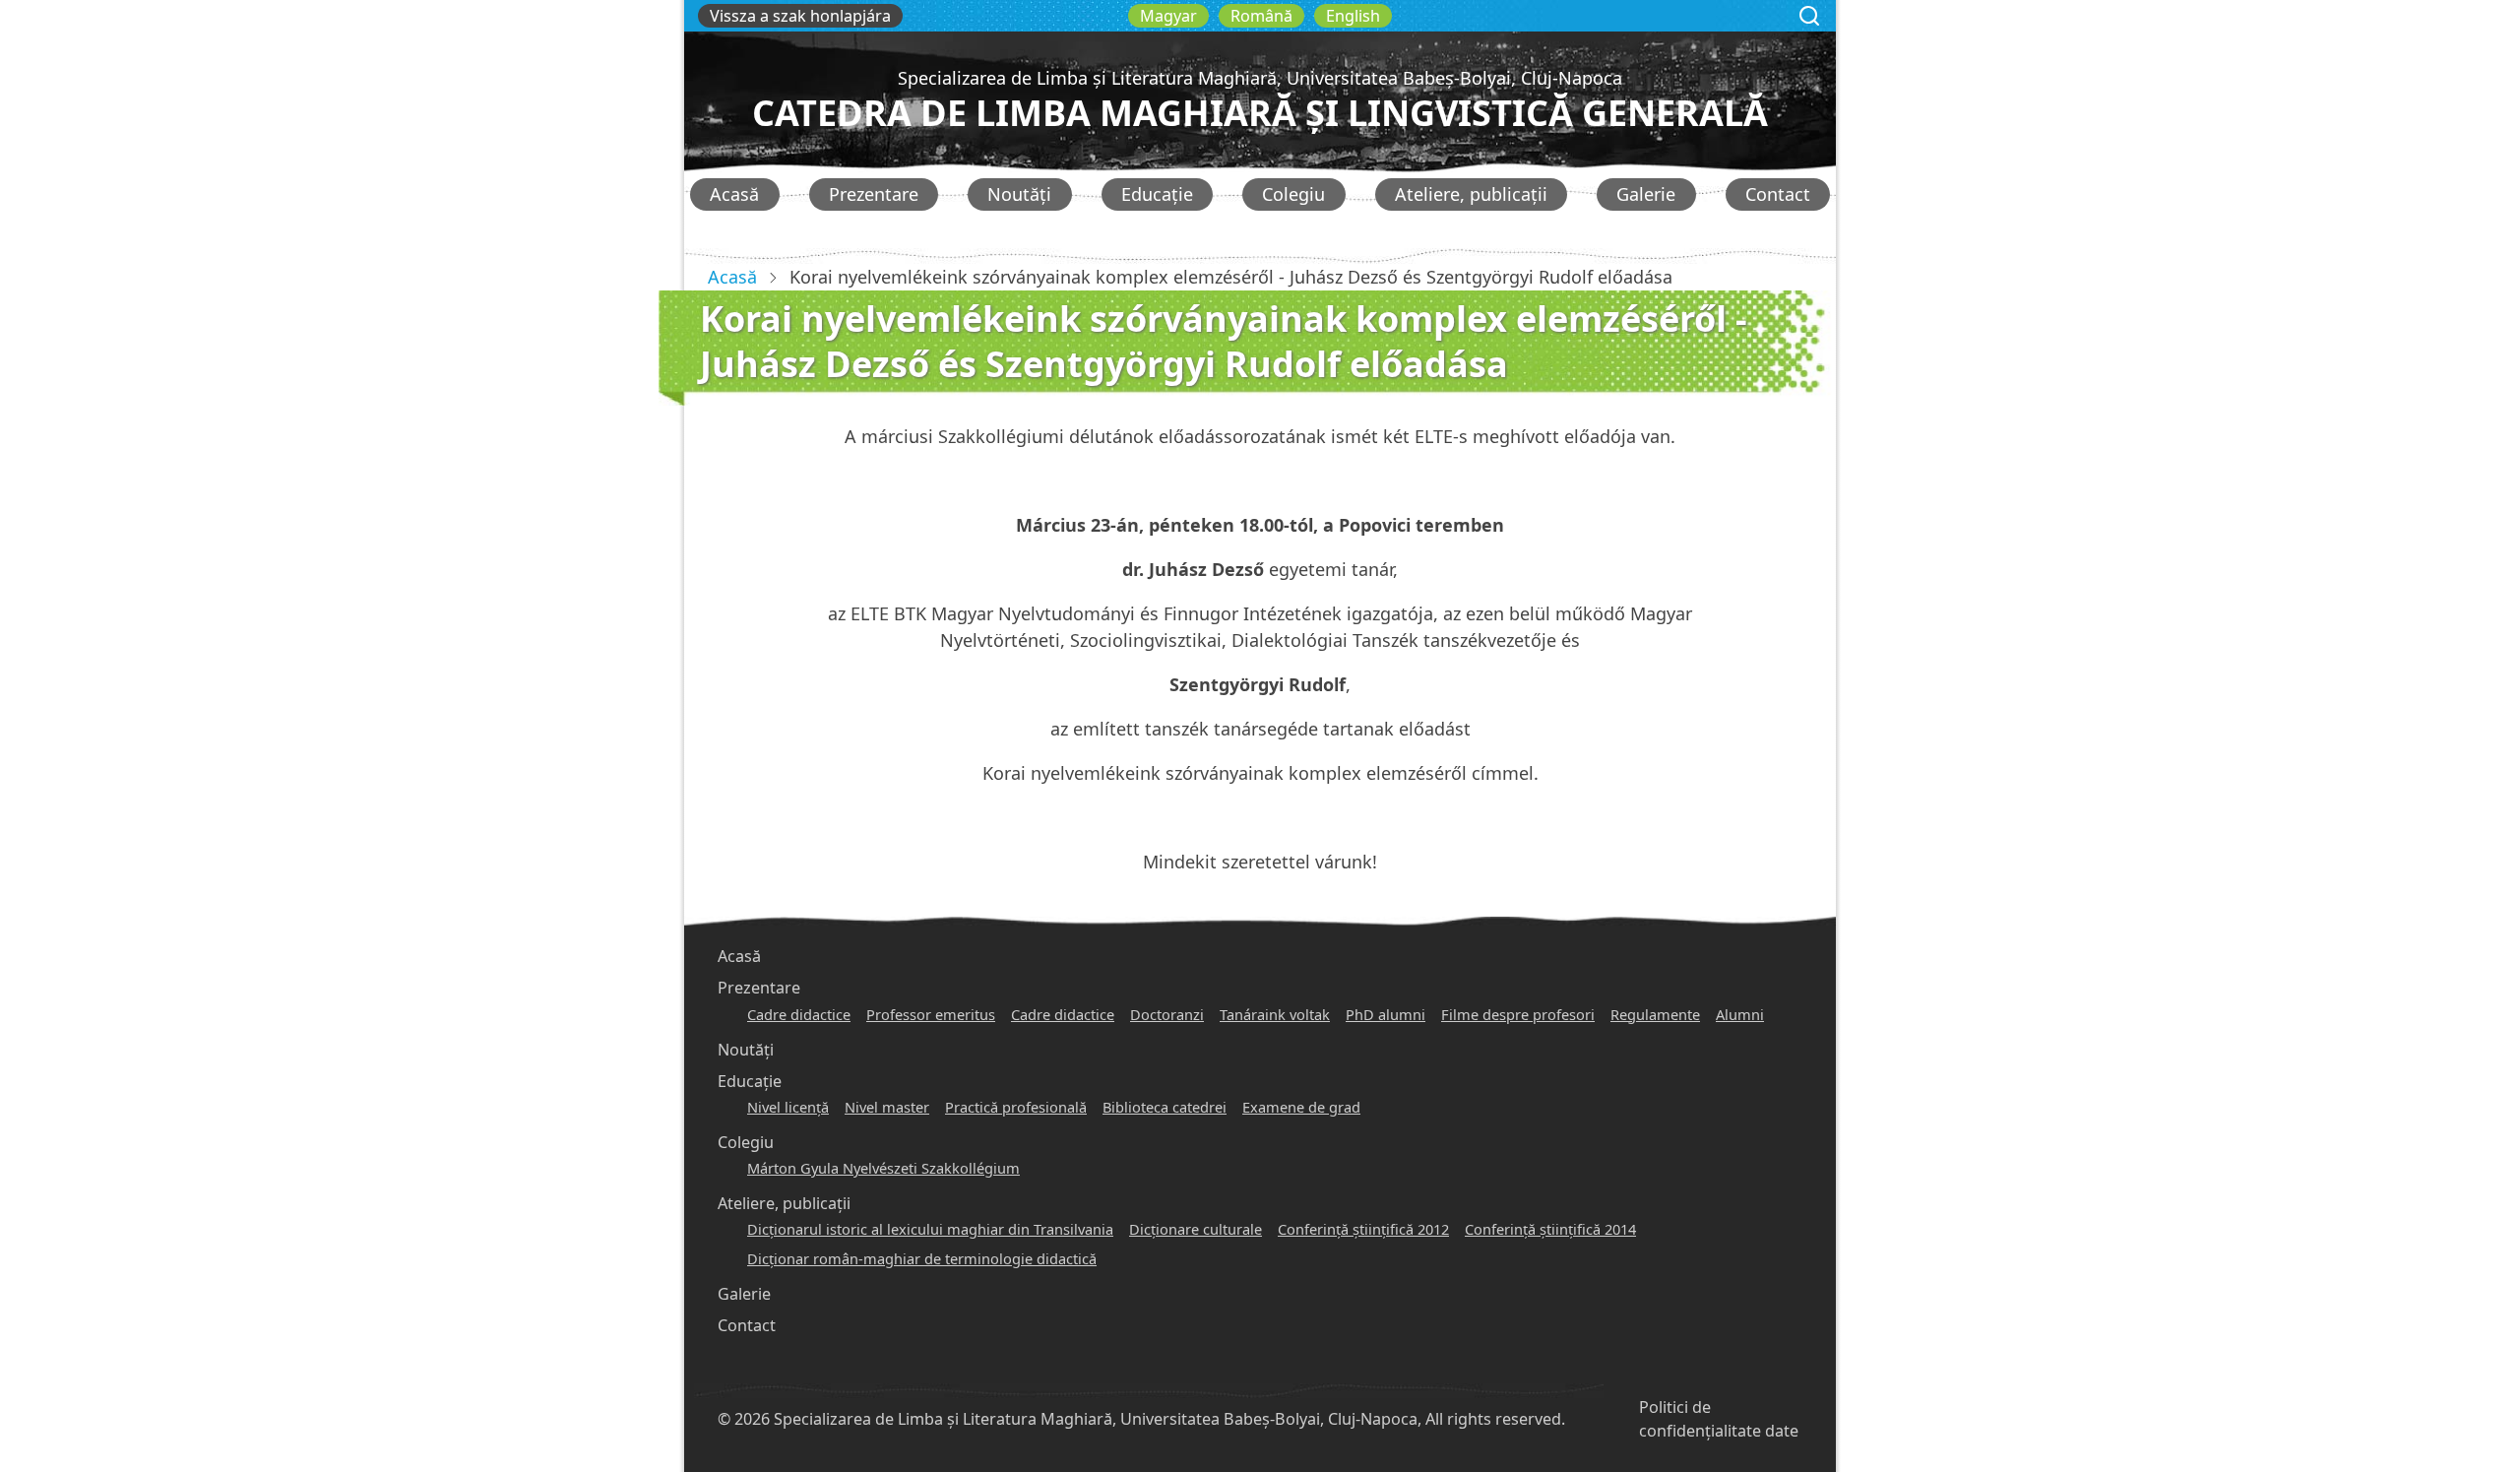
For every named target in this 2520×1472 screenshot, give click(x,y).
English (1353, 16)
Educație (1157, 194)
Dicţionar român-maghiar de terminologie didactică (922, 1258)
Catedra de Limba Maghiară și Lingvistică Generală (1260, 113)
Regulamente (1655, 1014)
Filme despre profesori (1518, 1014)
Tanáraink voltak (1275, 1014)
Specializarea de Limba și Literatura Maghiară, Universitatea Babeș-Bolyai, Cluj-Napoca (1260, 78)
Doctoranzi (1167, 1014)
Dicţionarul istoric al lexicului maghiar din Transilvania (930, 1229)
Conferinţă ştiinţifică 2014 (1550, 1229)
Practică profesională (1016, 1107)
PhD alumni (1386, 1014)
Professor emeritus (931, 1014)
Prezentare (874, 194)
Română (1261, 16)
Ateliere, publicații (1471, 194)
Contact (1778, 194)
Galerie (1646, 194)
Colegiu (1293, 194)
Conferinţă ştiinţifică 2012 (1363, 1229)
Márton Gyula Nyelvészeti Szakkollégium (883, 1168)
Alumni (1740, 1014)
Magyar (1168, 16)
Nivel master (887, 1107)
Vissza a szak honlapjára (800, 16)
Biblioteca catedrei (1165, 1107)
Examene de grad (1301, 1107)
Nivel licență (788, 1107)
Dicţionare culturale (1196, 1229)
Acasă (734, 194)
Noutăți (1019, 194)
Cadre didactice (799, 1014)
